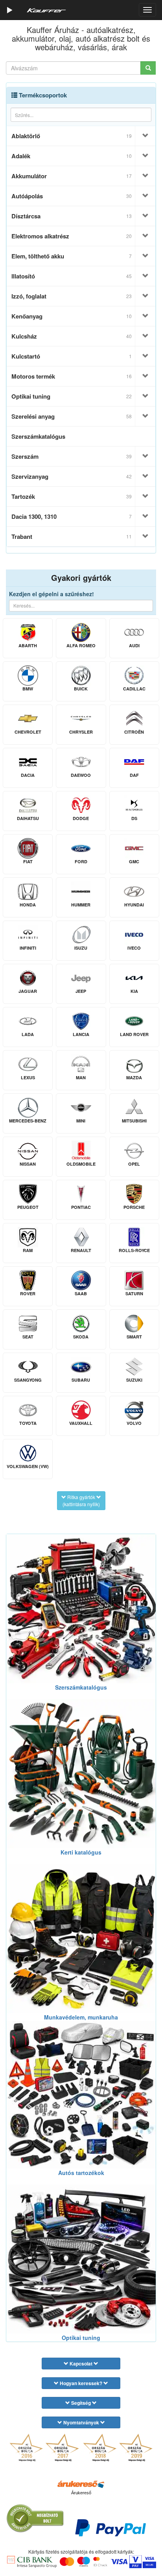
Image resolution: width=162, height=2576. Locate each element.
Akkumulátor (72, 176)
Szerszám (72, 456)
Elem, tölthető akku (72, 256)
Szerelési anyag (72, 416)
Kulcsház (72, 336)
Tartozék (72, 496)
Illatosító (72, 276)
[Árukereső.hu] (81, 2484)
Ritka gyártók (81, 1500)
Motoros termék (72, 376)
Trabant (72, 536)
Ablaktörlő (72, 136)
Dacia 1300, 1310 (72, 516)
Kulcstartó (72, 356)
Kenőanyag (72, 316)
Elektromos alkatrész (72, 236)
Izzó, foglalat (72, 296)
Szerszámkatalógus (38, 436)
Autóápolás (72, 196)
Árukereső (81, 2493)
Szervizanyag (72, 476)
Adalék (72, 156)
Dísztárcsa (72, 216)
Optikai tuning (72, 396)
